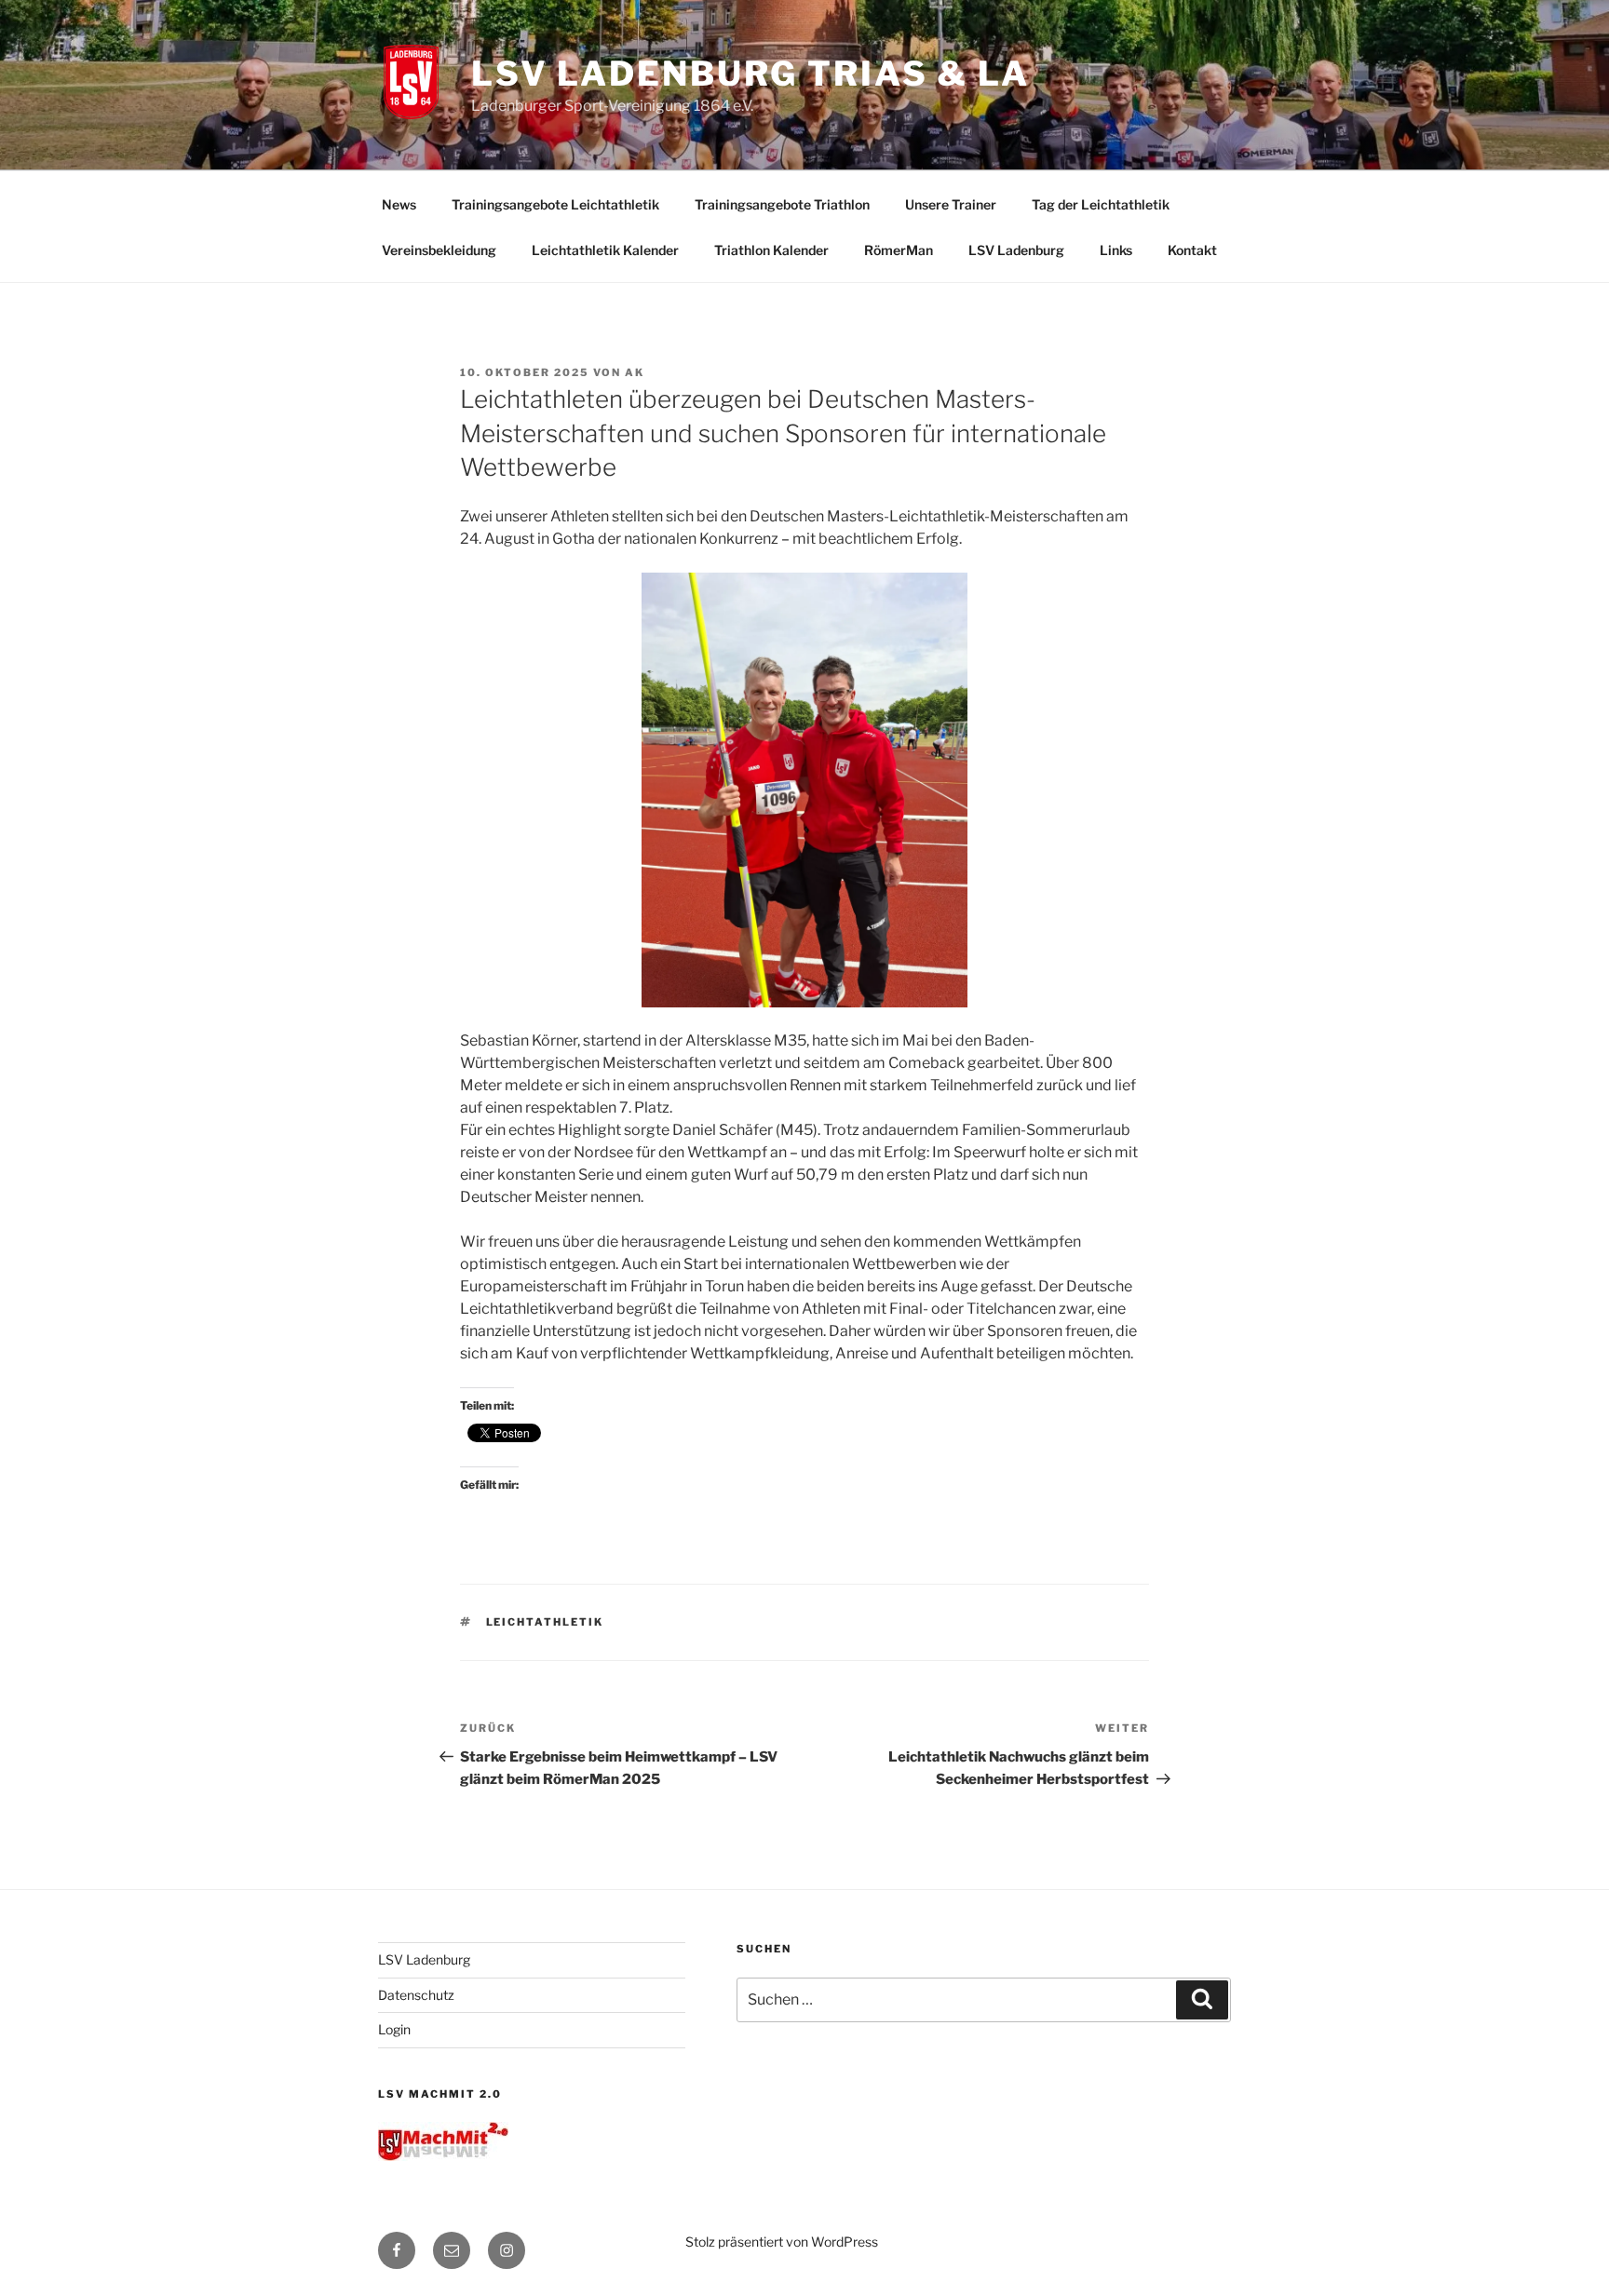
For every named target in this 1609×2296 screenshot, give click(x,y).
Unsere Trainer (951, 204)
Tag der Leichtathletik (1101, 204)
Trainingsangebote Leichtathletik (555, 204)
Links (1116, 250)
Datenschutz (416, 1995)
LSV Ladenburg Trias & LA (750, 74)
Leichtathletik (545, 1622)
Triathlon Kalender (771, 250)
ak (635, 372)
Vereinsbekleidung (439, 250)
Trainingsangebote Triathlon (782, 204)
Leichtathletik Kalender (605, 250)
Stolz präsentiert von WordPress (782, 2242)
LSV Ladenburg (1016, 250)
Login (394, 2029)
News (399, 204)
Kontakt (1192, 250)
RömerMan (899, 250)
